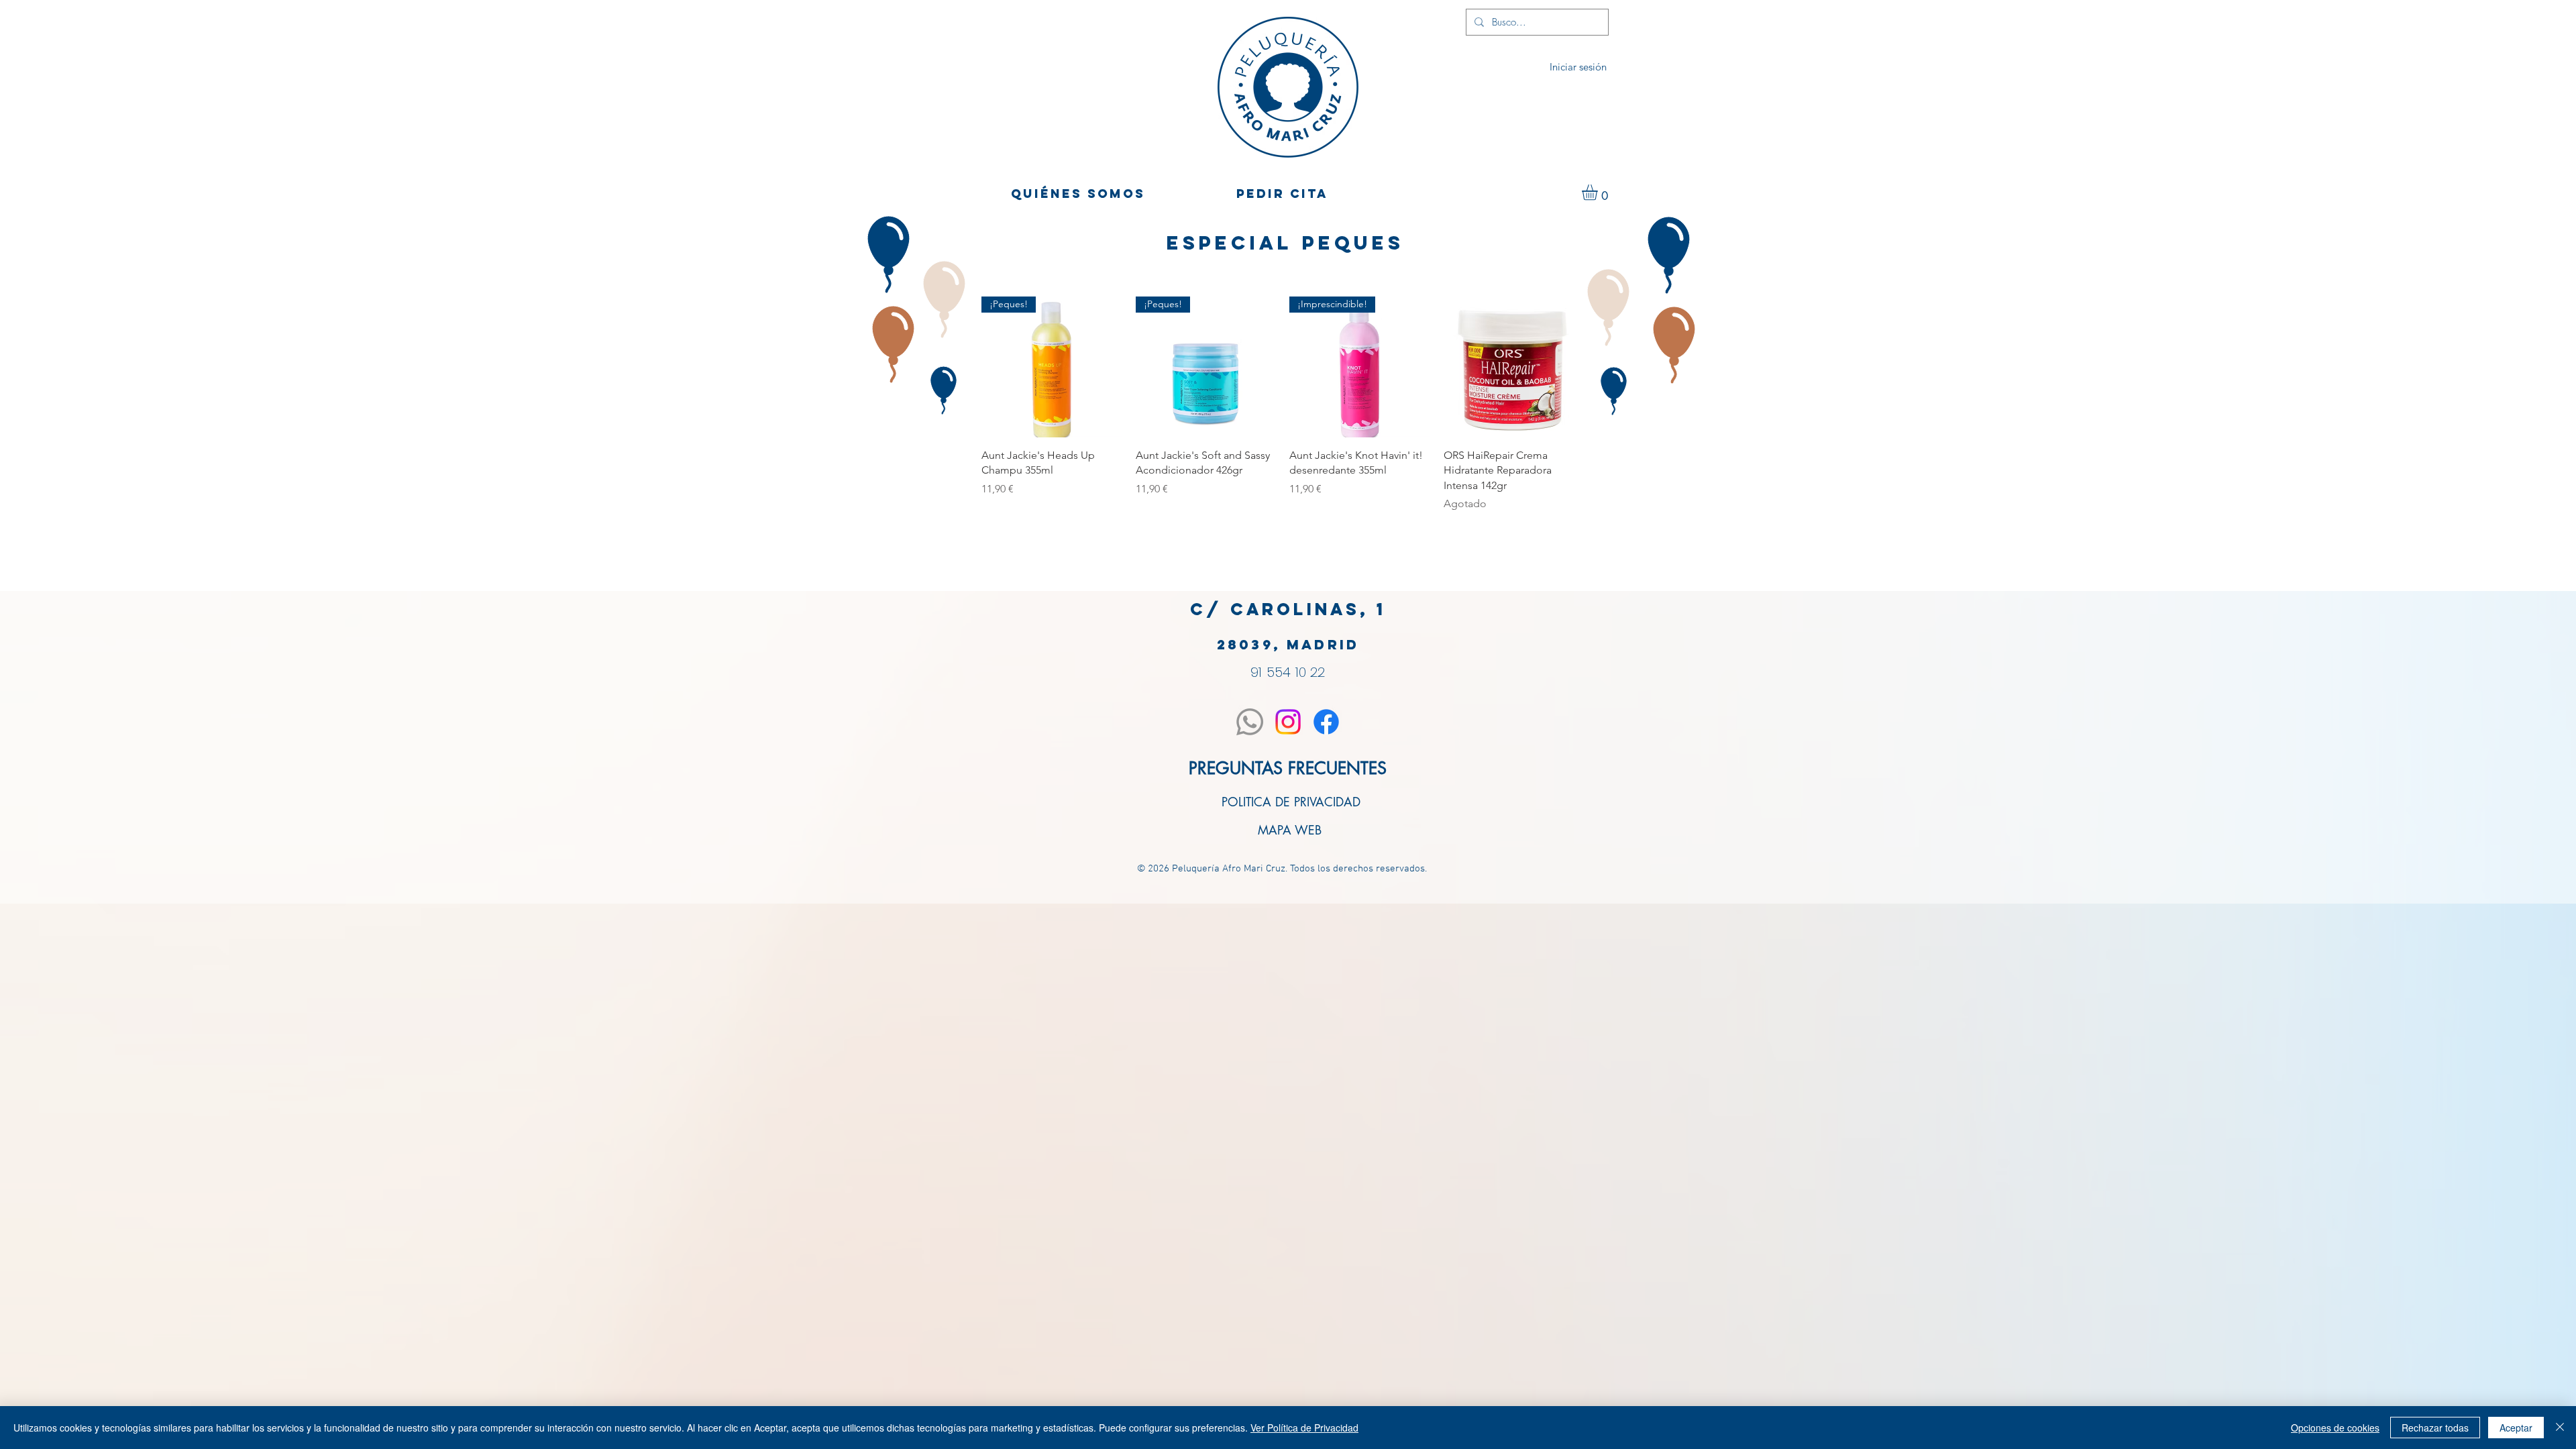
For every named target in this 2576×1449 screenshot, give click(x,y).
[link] (1599, 192)
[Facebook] (1326, 722)
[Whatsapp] (1250, 722)
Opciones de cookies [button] (2335, 1428)
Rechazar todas (2435, 1428)
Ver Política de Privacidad (1304, 1428)
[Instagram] (1288, 722)
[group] (1283, 404)
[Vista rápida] (1514, 367)
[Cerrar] (2560, 1428)
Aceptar (2516, 1428)
